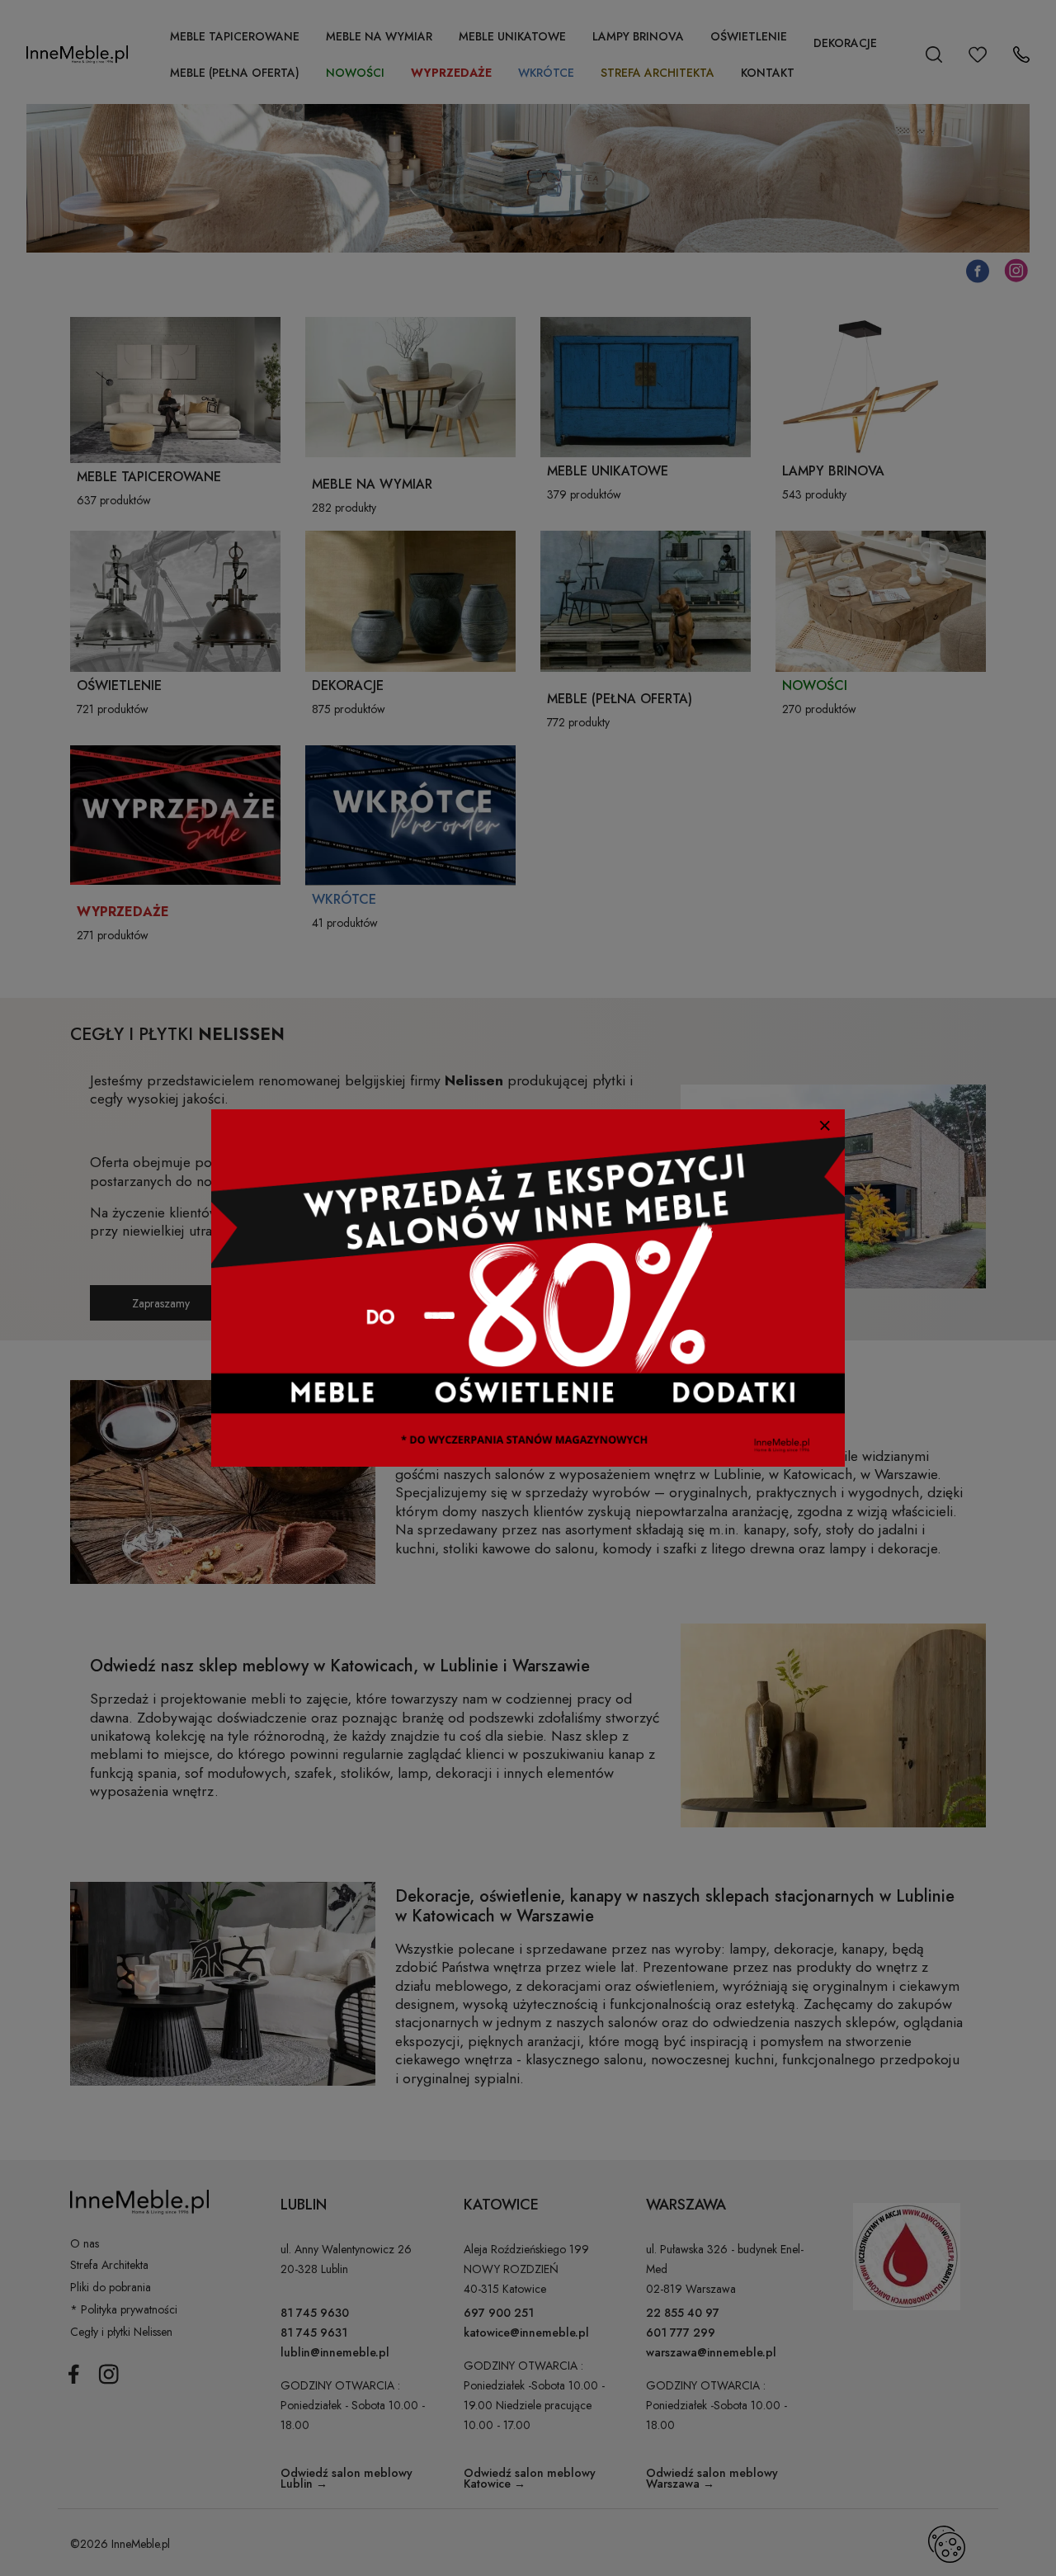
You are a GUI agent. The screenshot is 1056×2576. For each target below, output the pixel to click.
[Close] (825, 1125)
